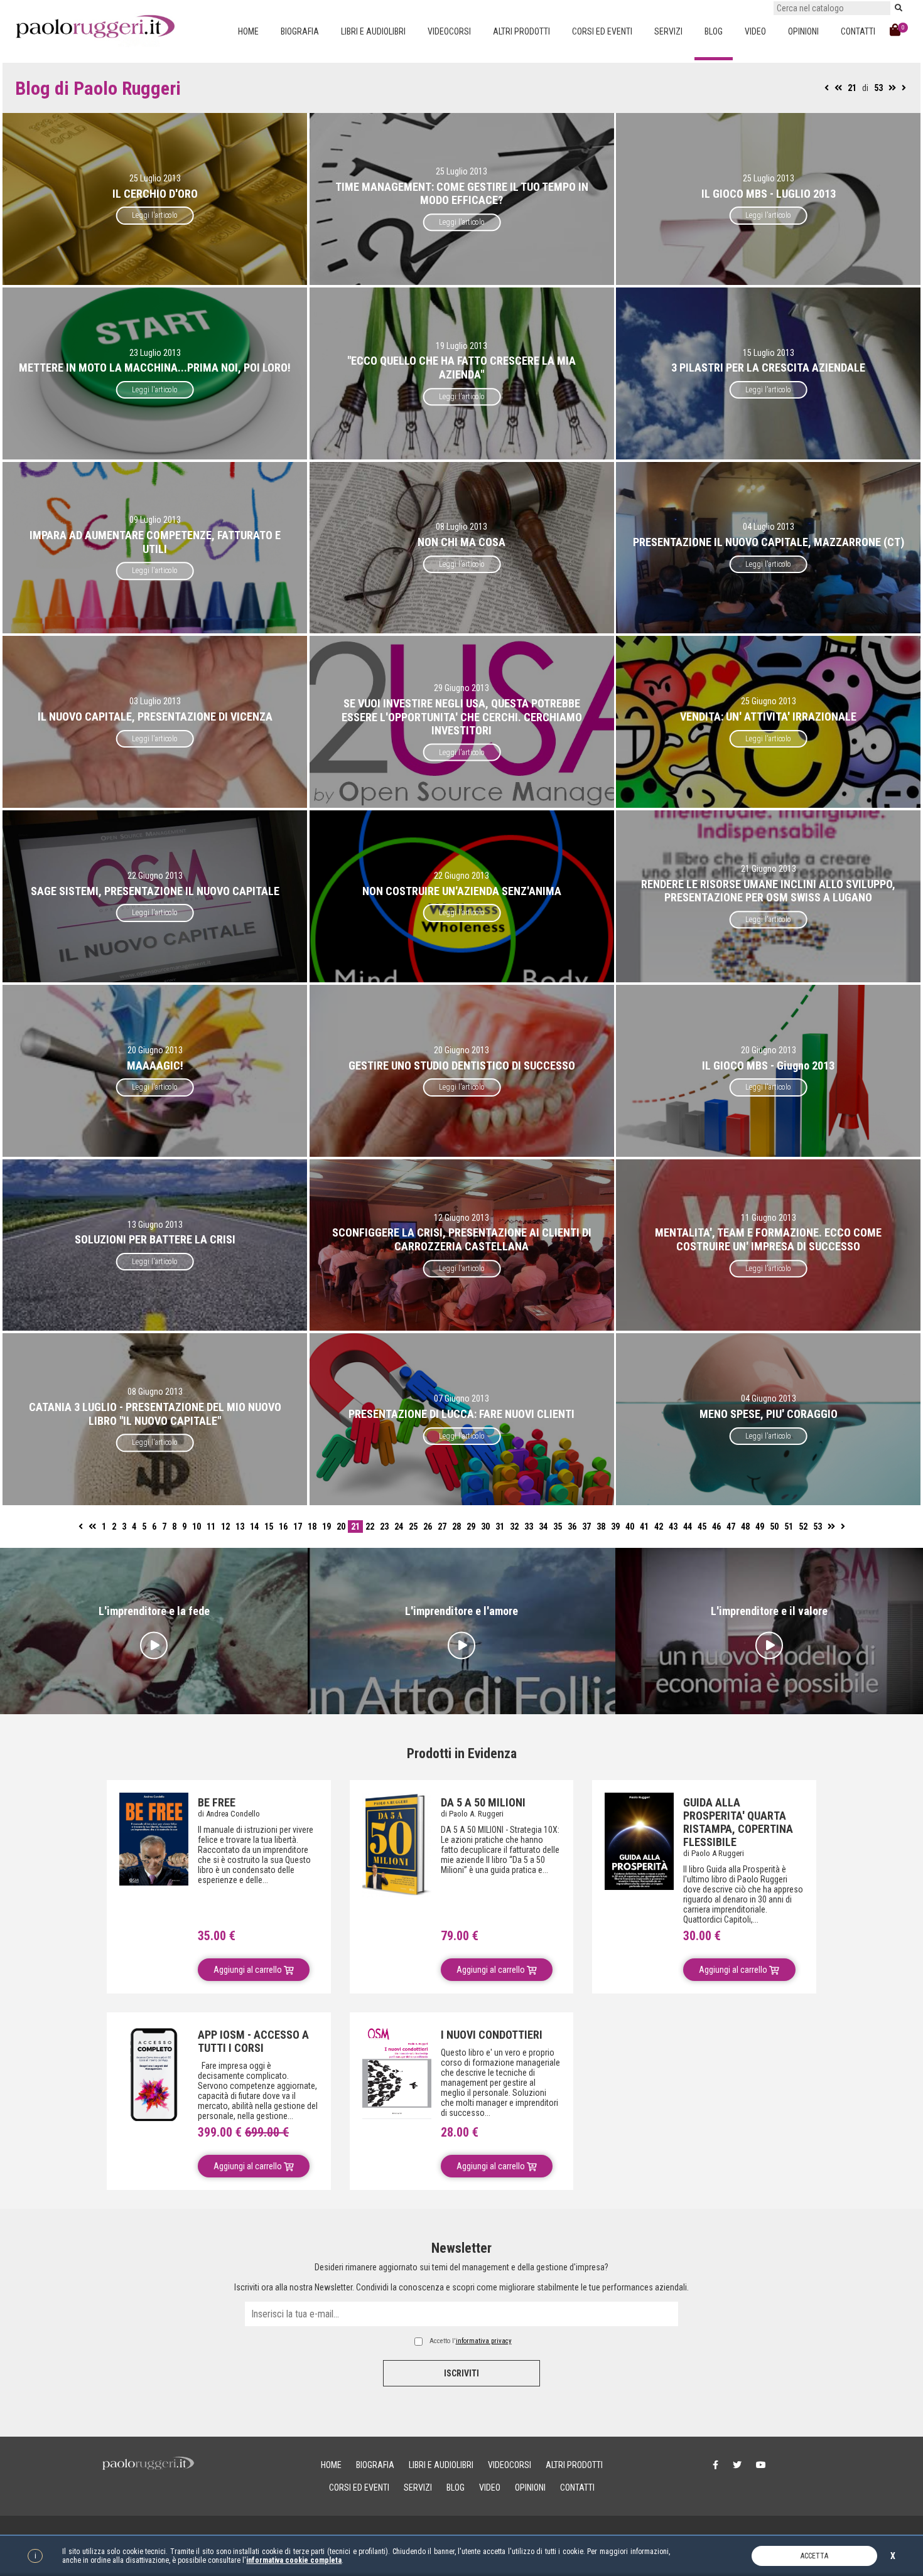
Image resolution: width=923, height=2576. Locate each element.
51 (789, 1527)
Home (248, 31)
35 (558, 1527)
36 (572, 1527)
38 (601, 1527)
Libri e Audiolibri (373, 31)
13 (240, 1527)
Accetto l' (471, 2341)
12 (225, 1527)
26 (428, 1527)
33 (529, 1527)
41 (644, 1527)
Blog (714, 31)
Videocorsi (449, 31)
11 (211, 1527)
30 (485, 1527)
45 (702, 1527)
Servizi (668, 31)
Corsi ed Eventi (602, 31)
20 (341, 1527)
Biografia (300, 31)
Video (755, 31)
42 (659, 1527)
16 (283, 1527)
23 (384, 1527)
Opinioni (803, 31)
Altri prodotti (521, 31)
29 (471, 1527)
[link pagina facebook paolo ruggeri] (715, 2465)
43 (673, 1527)
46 (716, 1527)
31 (500, 1527)
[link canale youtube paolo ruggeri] (761, 2465)
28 (456, 1527)
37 (586, 1527)
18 (312, 1527)
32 (514, 1527)
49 (760, 1527)
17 (298, 1527)
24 (399, 1527)
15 (269, 1527)
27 (442, 1527)
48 (745, 1527)
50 (774, 1527)
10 (197, 1527)
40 (630, 1527)
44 (688, 1527)
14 (254, 1527)
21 (852, 88)
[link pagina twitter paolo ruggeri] (737, 2465)
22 (370, 1527)
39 (615, 1527)
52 (803, 1527)
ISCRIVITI (462, 2373)
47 (731, 1527)
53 (878, 88)
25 (413, 1527)
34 (543, 1527)
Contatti (858, 31)
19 (327, 1527)
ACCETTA (814, 2556)
